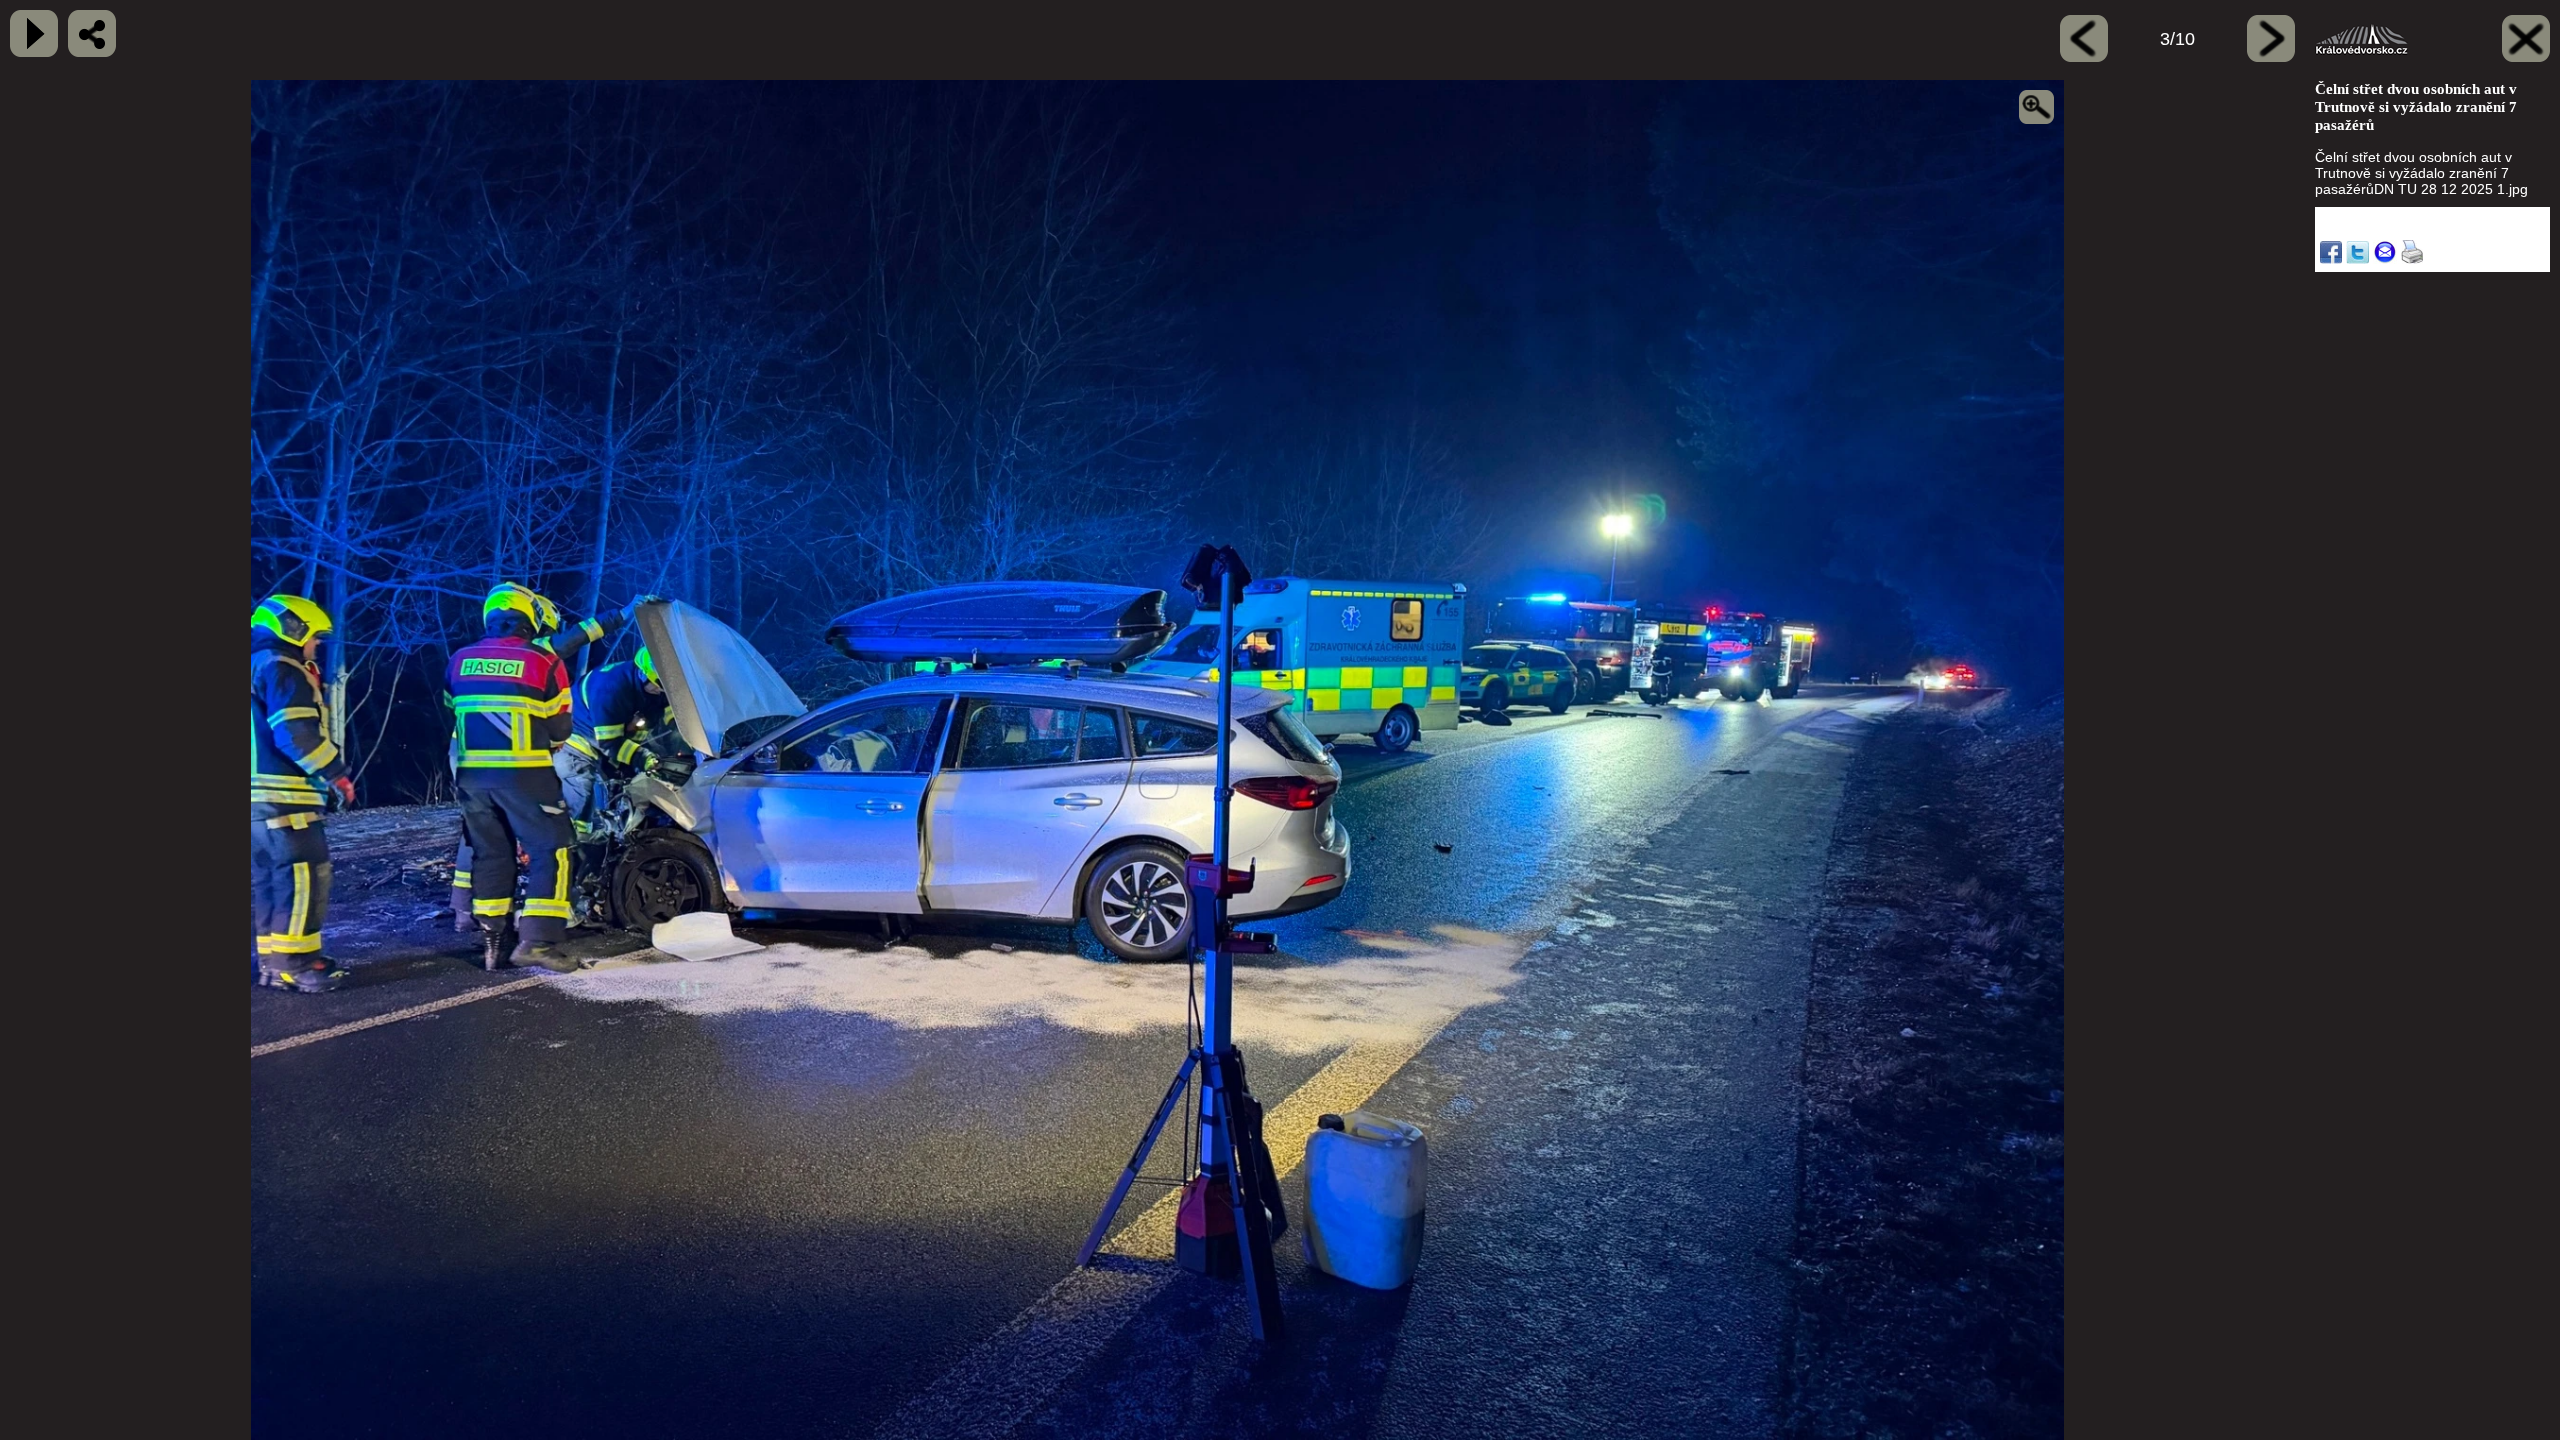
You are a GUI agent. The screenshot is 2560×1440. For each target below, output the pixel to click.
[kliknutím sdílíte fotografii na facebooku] (92, 33)
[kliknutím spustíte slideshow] (34, 33)
